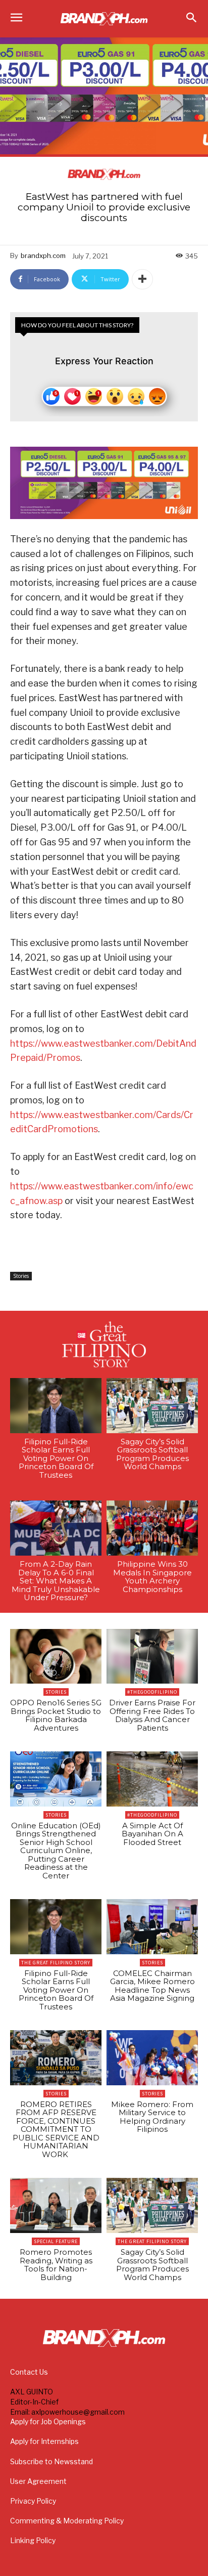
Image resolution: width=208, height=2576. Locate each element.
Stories (21, 1276)
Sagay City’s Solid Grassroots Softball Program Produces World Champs (152, 1454)
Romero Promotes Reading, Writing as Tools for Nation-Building (56, 2265)
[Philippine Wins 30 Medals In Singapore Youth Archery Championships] (152, 1528)
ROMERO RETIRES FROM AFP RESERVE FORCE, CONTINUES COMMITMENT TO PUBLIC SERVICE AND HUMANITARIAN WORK (56, 2129)
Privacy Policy (33, 2501)
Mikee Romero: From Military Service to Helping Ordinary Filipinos (152, 2117)
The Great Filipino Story (56, 1963)
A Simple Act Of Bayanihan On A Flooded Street (152, 1834)
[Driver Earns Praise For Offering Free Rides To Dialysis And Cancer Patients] (152, 1657)
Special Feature (56, 2241)
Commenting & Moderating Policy (67, 2521)
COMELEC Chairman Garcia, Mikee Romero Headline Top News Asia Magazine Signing (152, 1986)
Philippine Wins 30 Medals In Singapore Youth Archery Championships (152, 1577)
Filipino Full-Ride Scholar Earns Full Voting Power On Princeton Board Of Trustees (56, 1458)
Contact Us (29, 2372)
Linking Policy (33, 2540)
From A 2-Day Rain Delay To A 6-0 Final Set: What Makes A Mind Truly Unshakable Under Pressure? (56, 1581)
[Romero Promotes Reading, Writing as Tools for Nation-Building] (56, 2205)
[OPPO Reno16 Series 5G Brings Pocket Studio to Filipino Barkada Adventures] (56, 1657)
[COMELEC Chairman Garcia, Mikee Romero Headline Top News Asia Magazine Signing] (152, 1927)
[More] (142, 279)
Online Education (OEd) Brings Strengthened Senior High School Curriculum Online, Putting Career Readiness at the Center (56, 1851)
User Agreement (38, 2481)
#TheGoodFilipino (152, 1692)
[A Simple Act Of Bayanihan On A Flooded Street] (152, 1779)
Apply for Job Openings (48, 2421)
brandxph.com (43, 255)
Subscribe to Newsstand (51, 2461)
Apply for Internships (44, 2441)
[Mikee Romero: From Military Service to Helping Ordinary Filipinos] (152, 2058)
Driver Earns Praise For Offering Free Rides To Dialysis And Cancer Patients (152, 1715)
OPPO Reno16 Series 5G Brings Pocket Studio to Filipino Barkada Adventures (56, 1715)
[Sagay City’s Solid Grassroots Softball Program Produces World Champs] (152, 1406)
